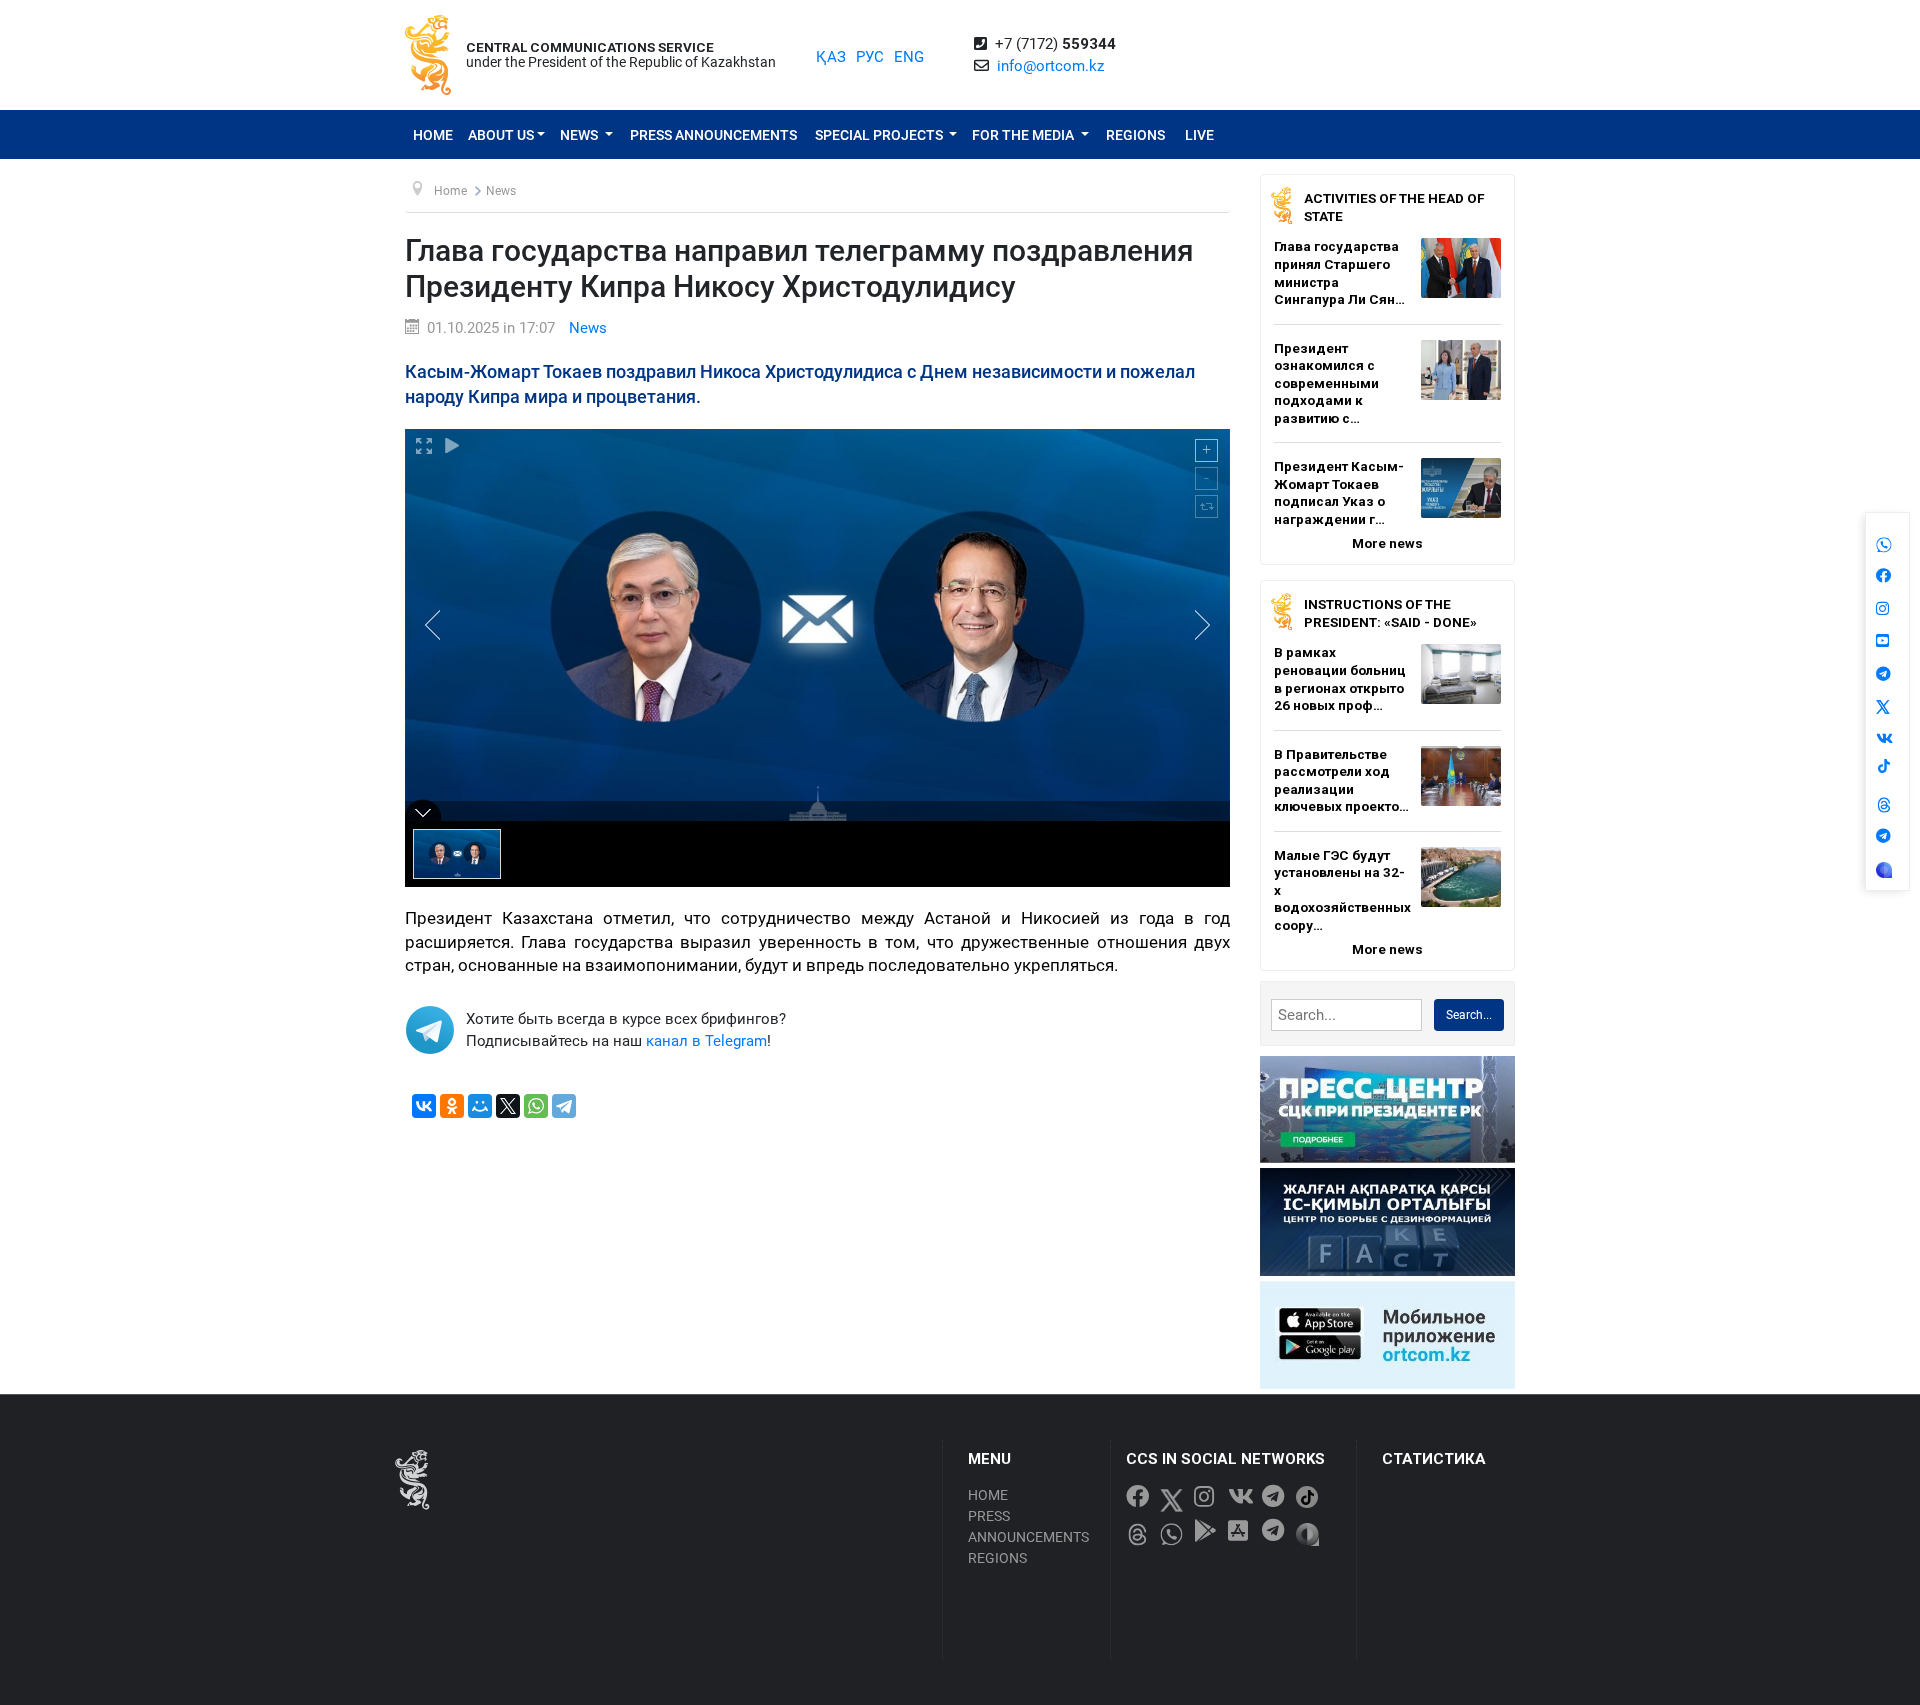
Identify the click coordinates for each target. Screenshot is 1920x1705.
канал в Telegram (706, 1041)
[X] (508, 1106)
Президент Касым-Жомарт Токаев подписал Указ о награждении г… (1339, 492)
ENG (909, 57)
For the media (1024, 135)
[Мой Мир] (480, 1106)
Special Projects (880, 135)
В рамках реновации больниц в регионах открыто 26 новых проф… (1340, 678)
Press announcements (713, 135)
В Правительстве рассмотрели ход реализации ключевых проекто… (1341, 780)
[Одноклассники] (452, 1106)
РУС (870, 57)
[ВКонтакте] (424, 1106)
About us (501, 135)
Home (433, 135)
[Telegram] (564, 1106)
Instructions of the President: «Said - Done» (1390, 613)
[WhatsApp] (536, 1106)
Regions (1135, 135)
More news (1387, 543)
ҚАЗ (831, 57)
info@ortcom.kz (1050, 66)
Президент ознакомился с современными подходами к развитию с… (1326, 383)
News (580, 135)
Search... (1469, 1015)
